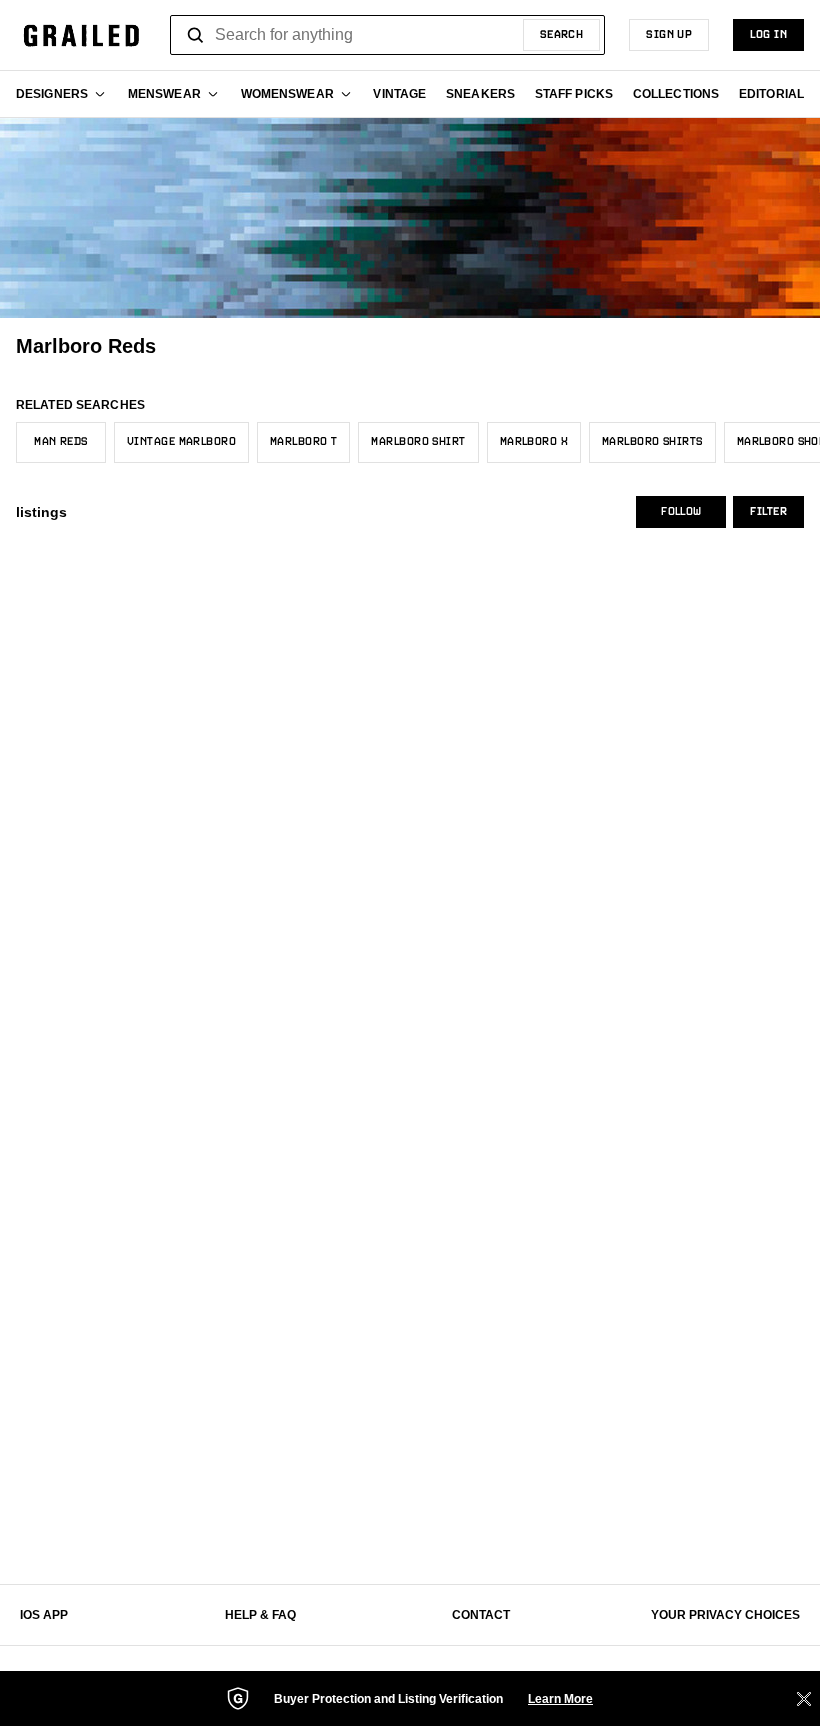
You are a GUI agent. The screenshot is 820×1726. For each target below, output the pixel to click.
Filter (768, 512)
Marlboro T (303, 442)
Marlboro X (534, 442)
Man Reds (61, 442)
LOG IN (768, 35)
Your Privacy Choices (725, 1615)
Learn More (560, 1699)
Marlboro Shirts (652, 442)
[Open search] (196, 35)
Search (562, 35)
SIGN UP (669, 35)
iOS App (44, 1615)
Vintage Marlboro (181, 442)
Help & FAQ (260, 1615)
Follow (681, 512)
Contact (481, 1615)
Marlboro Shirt (418, 442)
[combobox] (387, 35)
